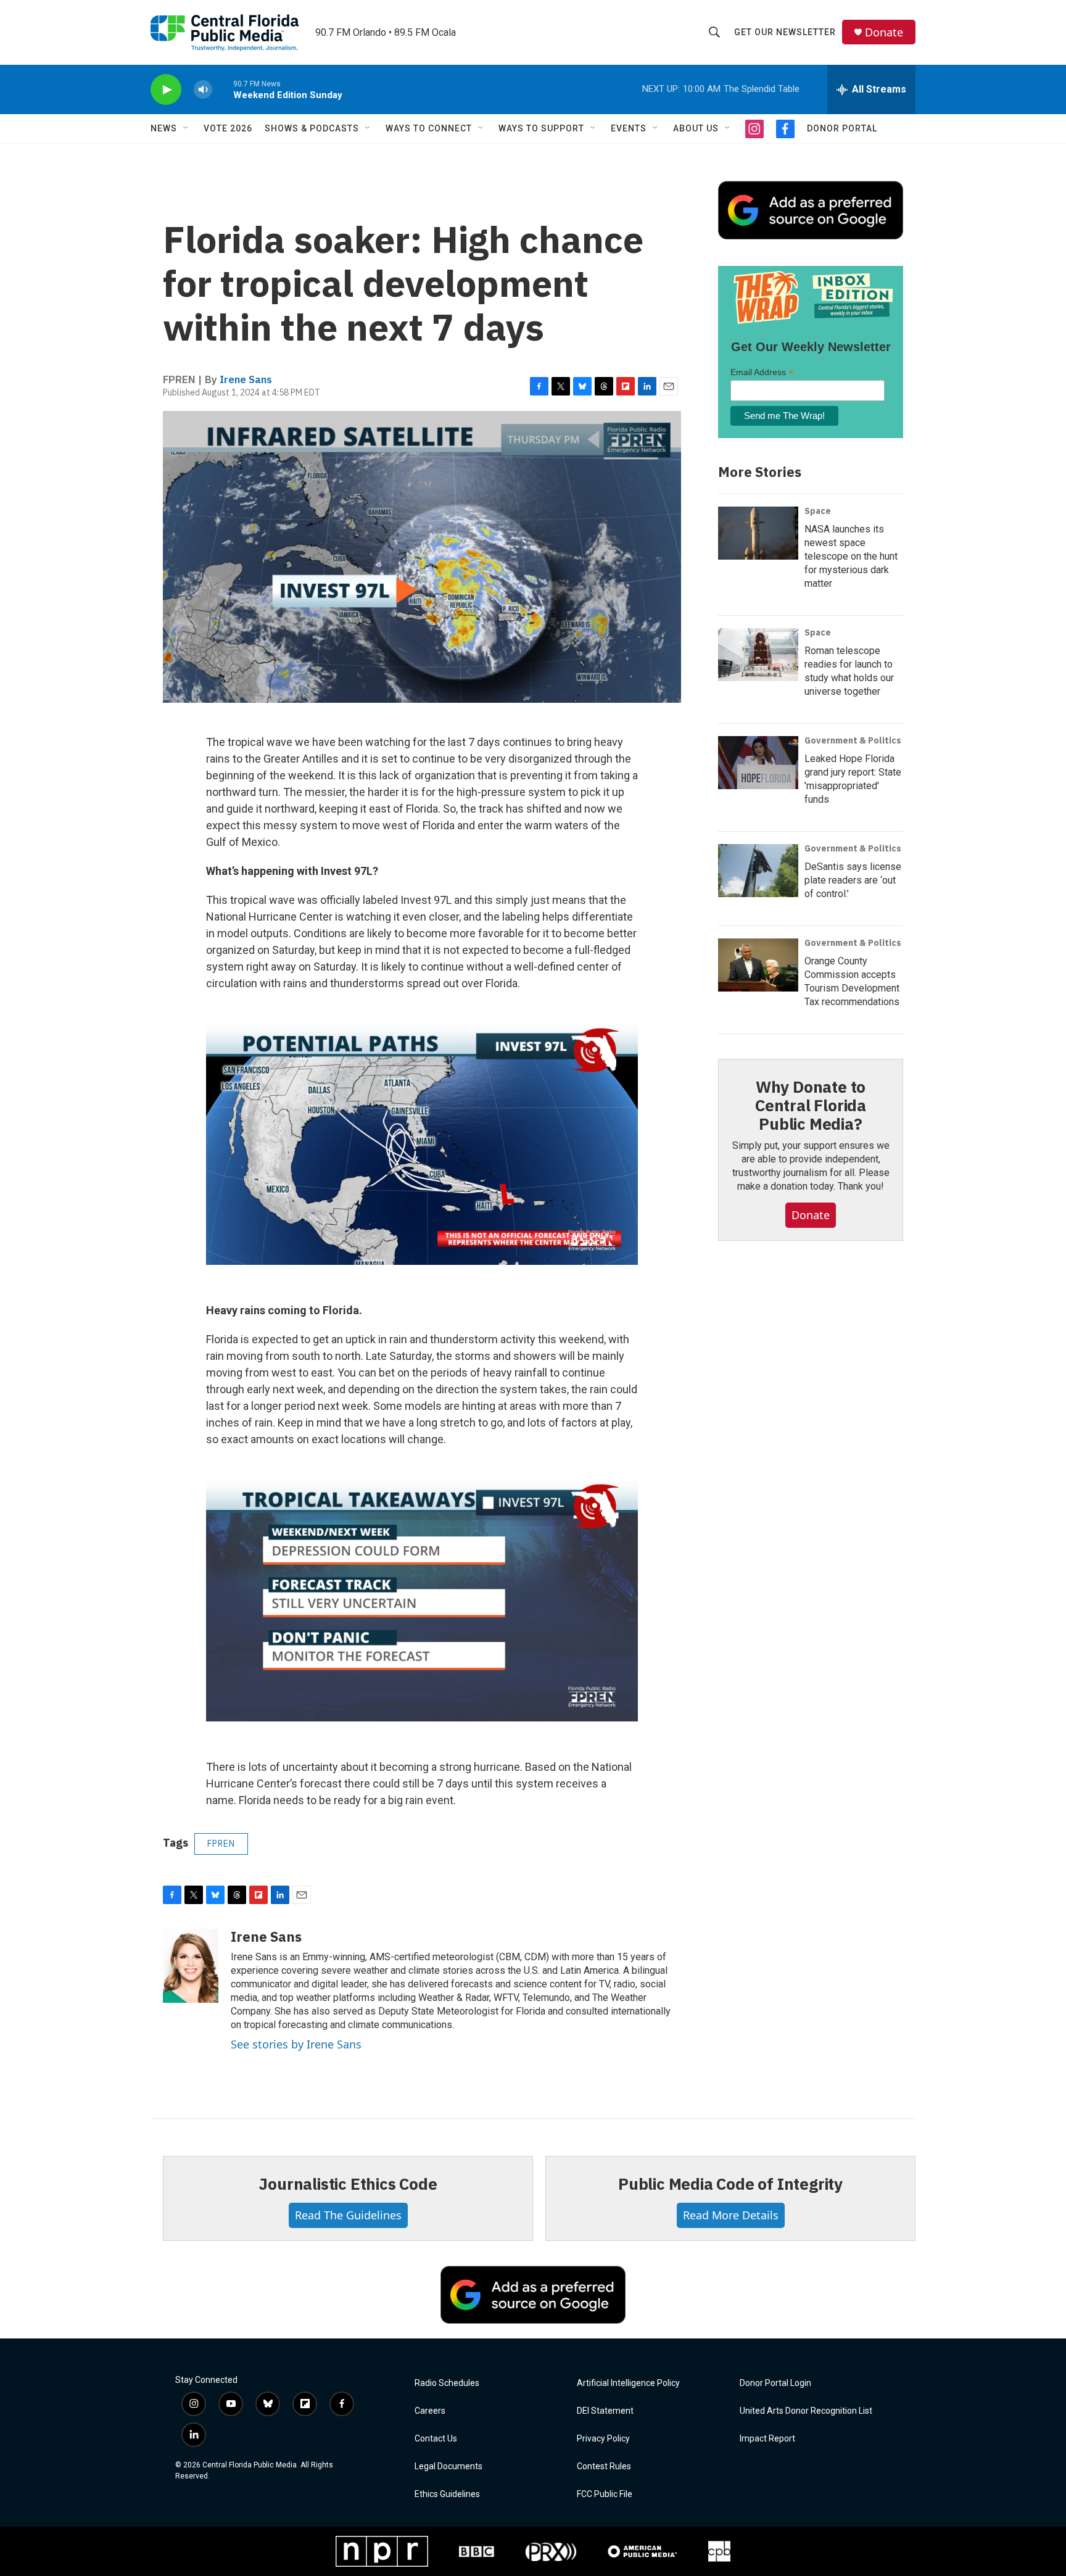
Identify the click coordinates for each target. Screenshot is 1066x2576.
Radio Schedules (447, 2383)
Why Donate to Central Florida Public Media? (811, 1105)
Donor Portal (842, 128)
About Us (696, 128)
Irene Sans (246, 379)
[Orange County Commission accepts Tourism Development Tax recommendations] (758, 965)
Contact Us (436, 2439)
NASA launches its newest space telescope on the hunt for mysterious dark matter (851, 556)
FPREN (221, 1844)
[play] (166, 90)
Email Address (762, 372)
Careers (430, 2411)
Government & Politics (853, 740)
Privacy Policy (603, 2439)
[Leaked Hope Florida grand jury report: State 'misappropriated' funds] (758, 763)
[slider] (223, 89)
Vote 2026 (228, 128)
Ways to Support (541, 128)
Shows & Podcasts (312, 128)
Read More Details (731, 2215)
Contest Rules (604, 2466)
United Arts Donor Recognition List (806, 2411)
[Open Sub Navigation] (186, 128)
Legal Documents (448, 2466)
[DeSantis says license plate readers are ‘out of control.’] (758, 871)
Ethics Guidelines (447, 2494)
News (164, 128)
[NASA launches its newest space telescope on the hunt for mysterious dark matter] (758, 533)
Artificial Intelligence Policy (628, 2383)
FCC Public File (605, 2494)
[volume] (203, 90)
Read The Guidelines (348, 2215)
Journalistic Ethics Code (348, 2184)
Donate (884, 32)
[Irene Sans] (191, 1966)
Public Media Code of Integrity (730, 2184)
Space (818, 511)
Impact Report (767, 2439)
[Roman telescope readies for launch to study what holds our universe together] (758, 655)
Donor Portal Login (775, 2383)
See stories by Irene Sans (296, 2044)
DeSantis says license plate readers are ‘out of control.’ (853, 880)
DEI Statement (605, 2411)
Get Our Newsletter (785, 32)
